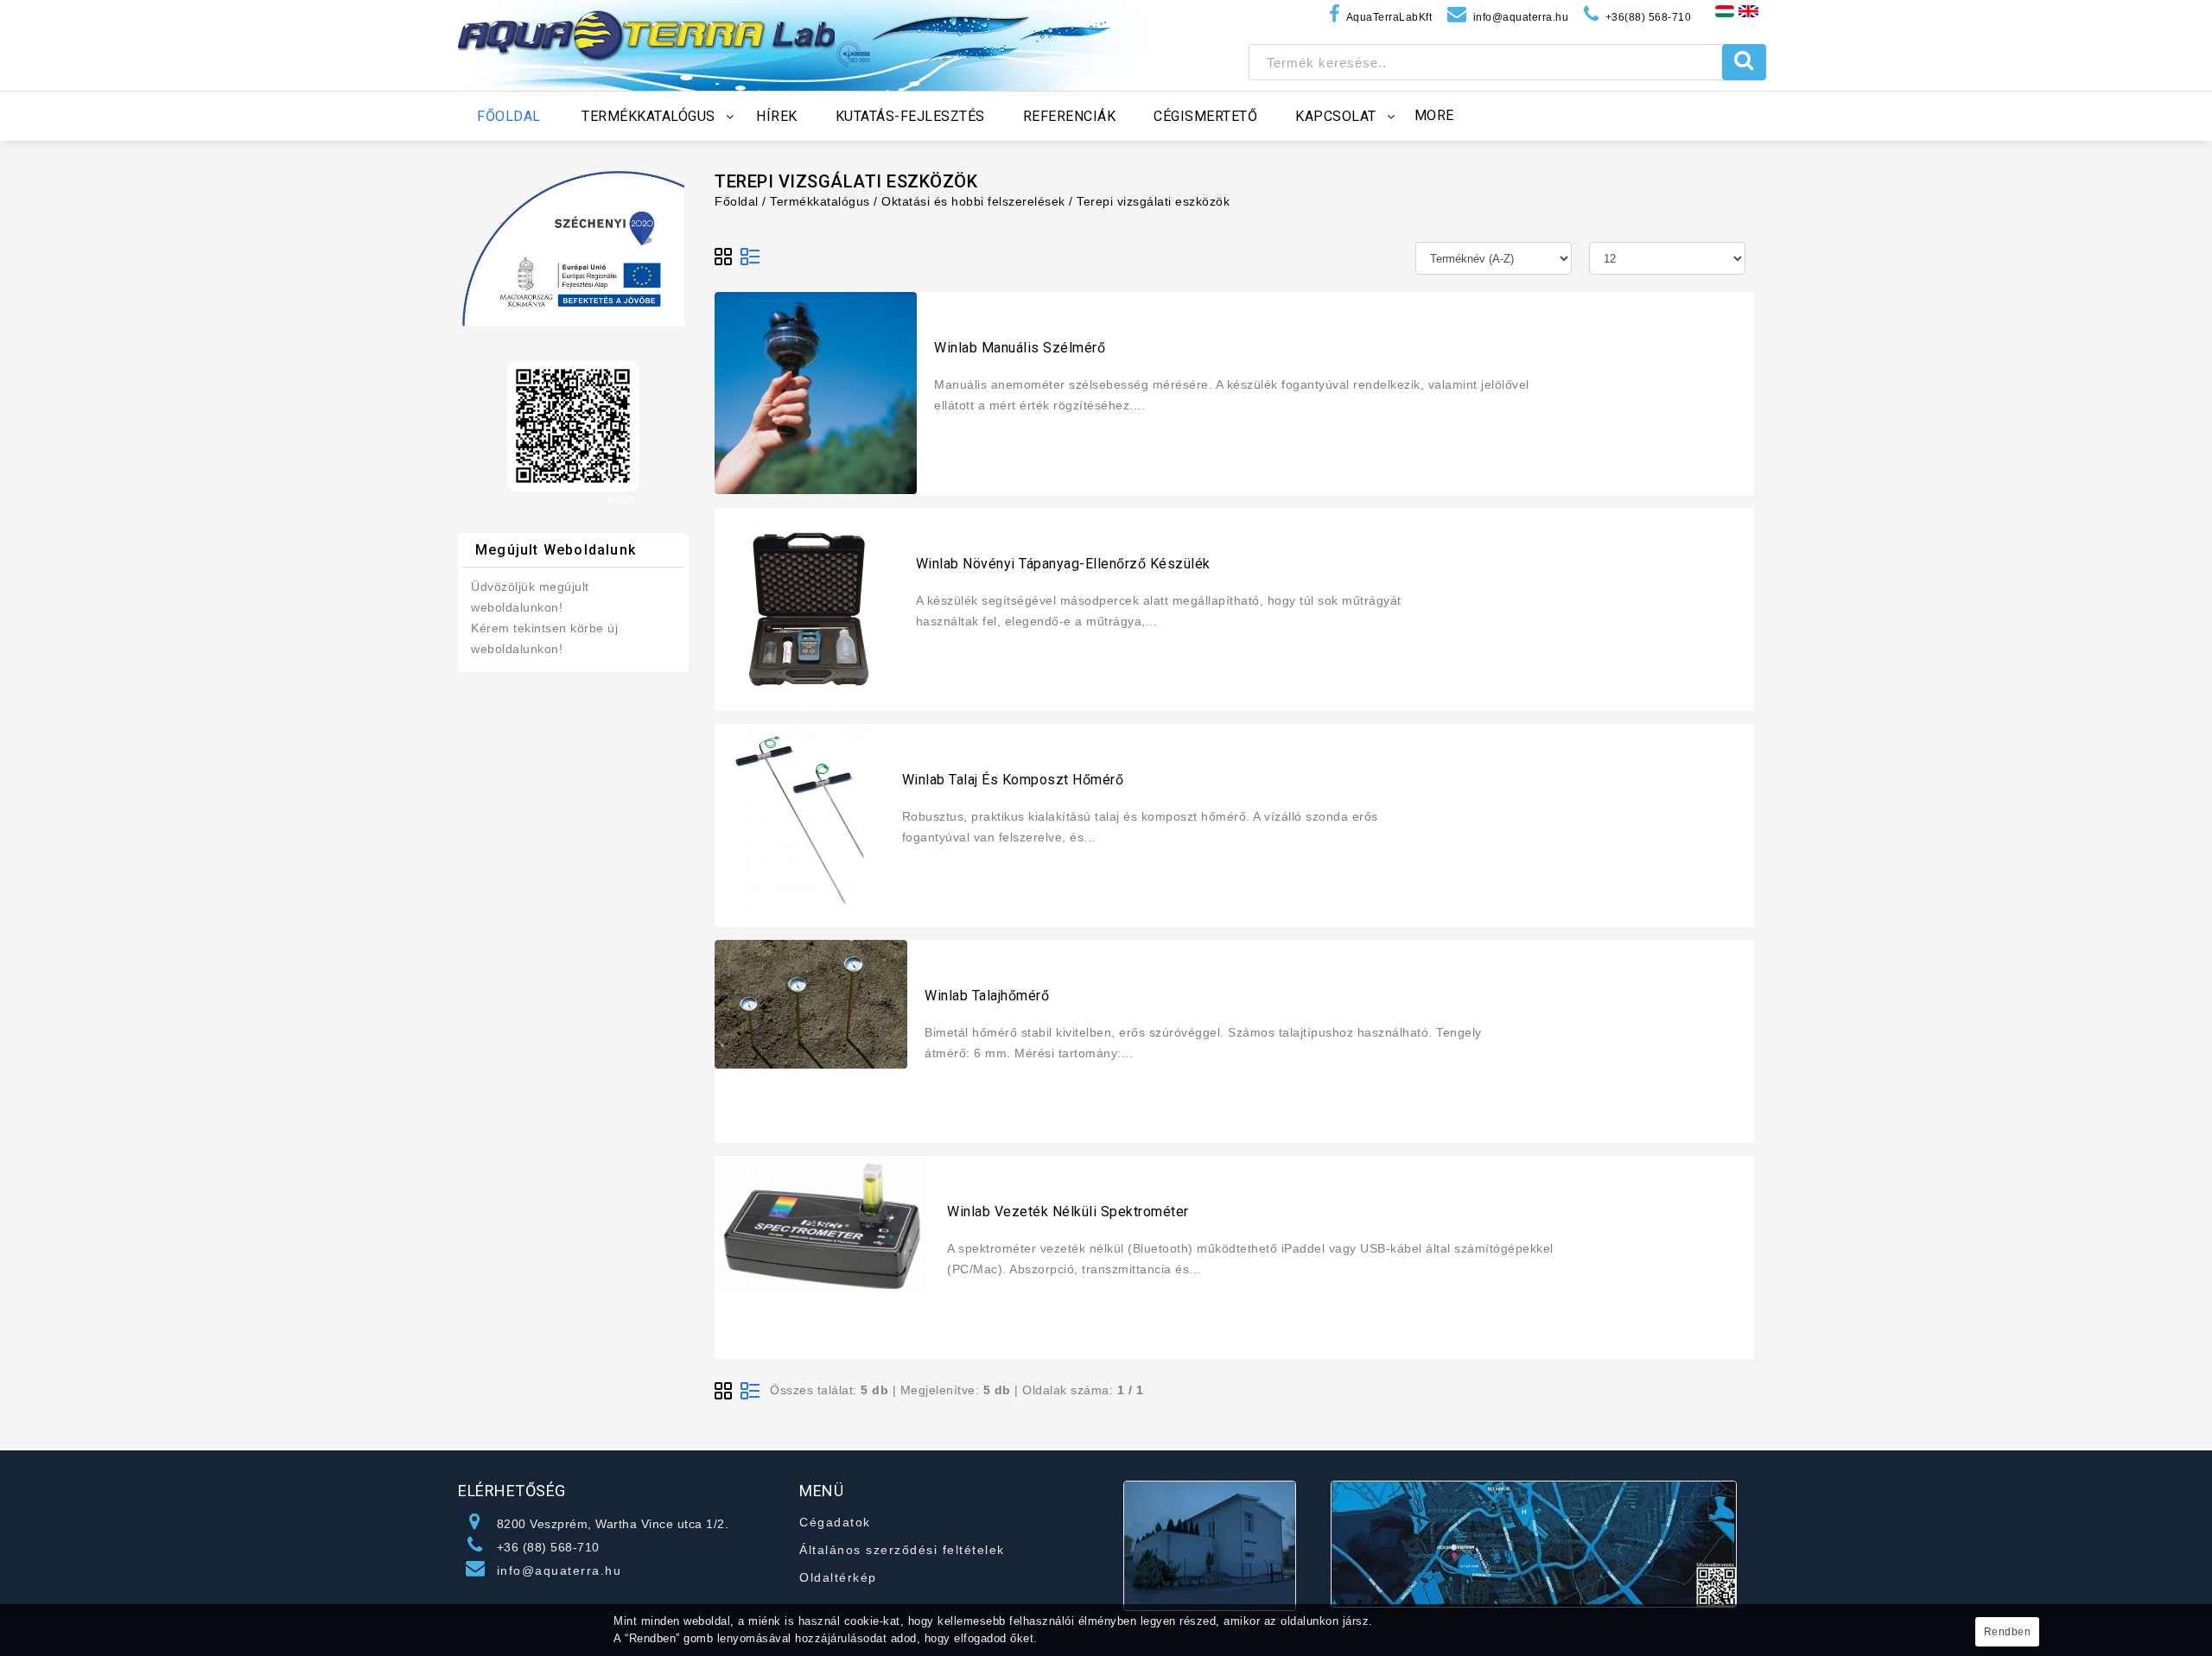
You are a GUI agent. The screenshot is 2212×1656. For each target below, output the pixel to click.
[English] (1748, 10)
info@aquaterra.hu (559, 1570)
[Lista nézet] (750, 257)
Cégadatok (835, 1522)
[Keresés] (1744, 62)
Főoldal (737, 201)
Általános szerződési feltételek (902, 1550)
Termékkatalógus (820, 201)
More (1434, 115)
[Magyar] (1725, 10)
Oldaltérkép (838, 1577)
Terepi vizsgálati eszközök (1153, 201)
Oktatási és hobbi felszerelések (973, 201)
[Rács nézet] (724, 257)
